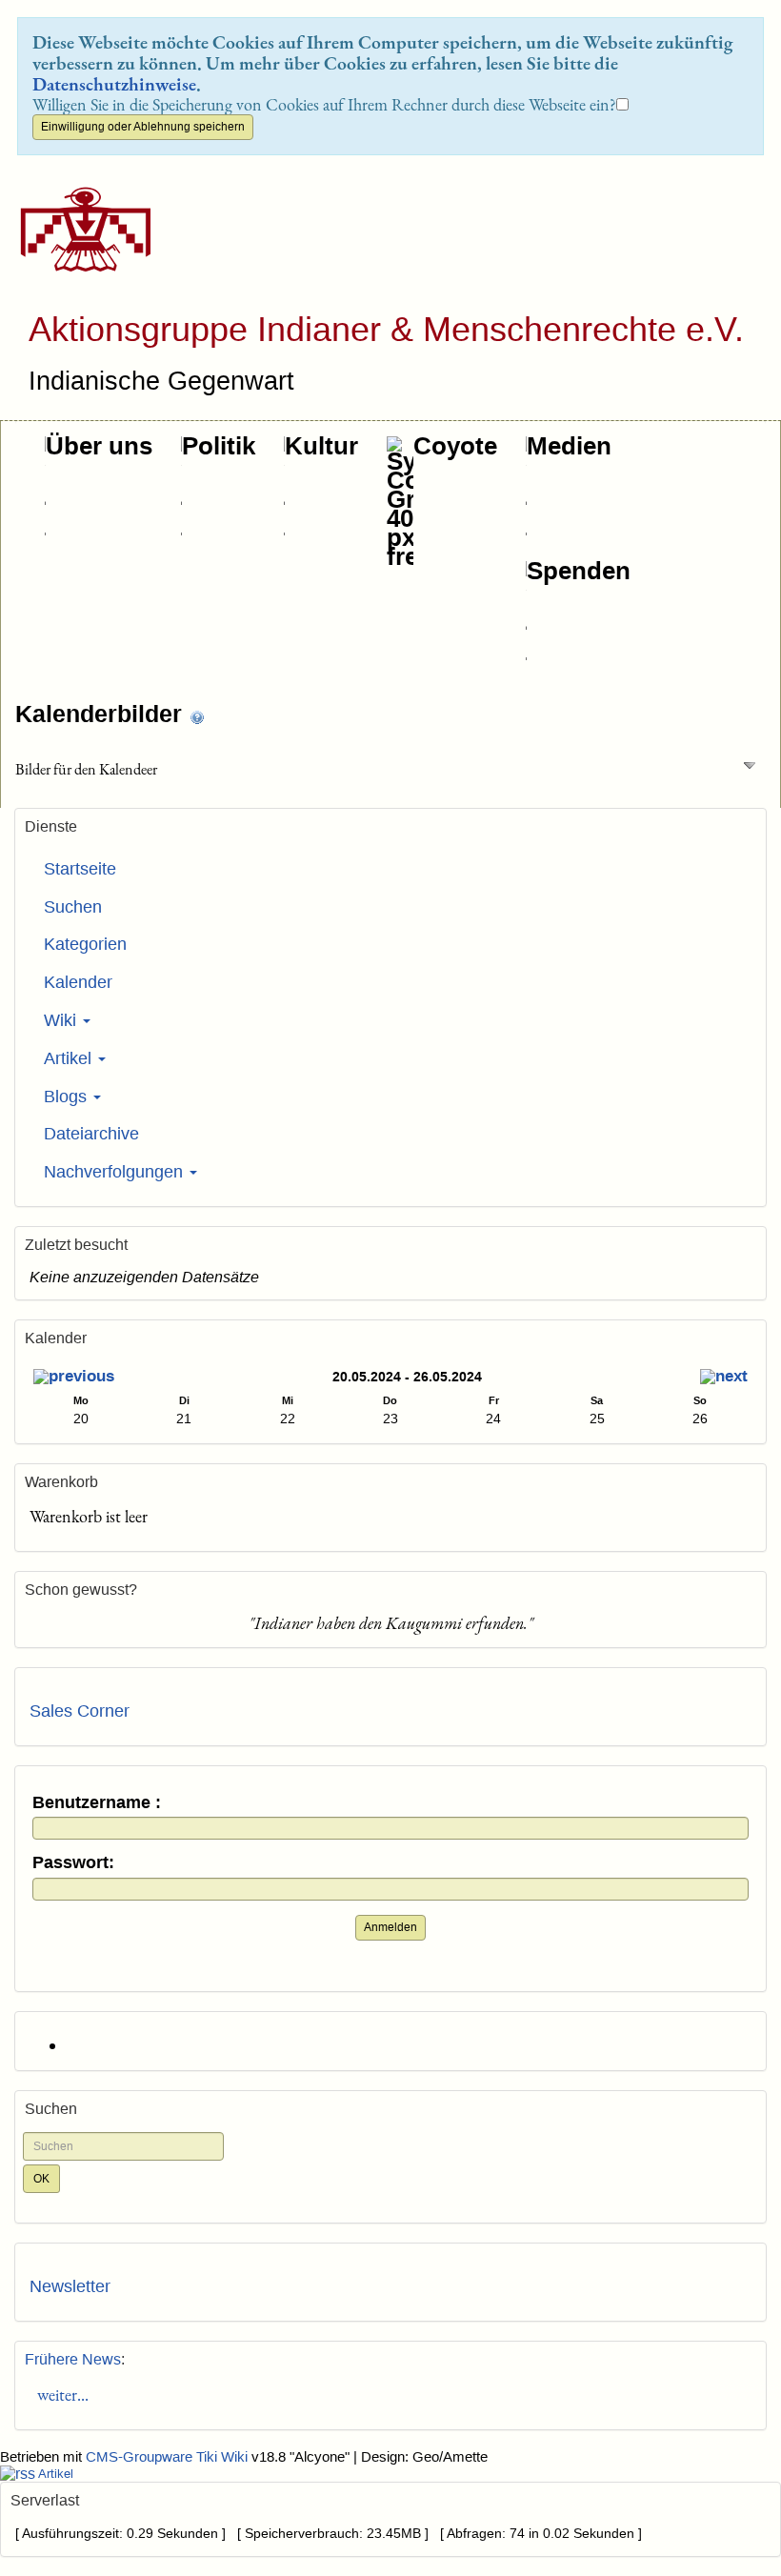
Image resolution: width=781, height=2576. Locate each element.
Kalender (78, 982)
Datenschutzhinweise (114, 84)
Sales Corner (80, 1711)
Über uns (99, 446)
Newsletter (70, 2286)
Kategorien (85, 944)
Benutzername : (97, 1803)
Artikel (70, 1058)
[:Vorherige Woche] (74, 1379)
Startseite (80, 869)
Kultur (321, 446)
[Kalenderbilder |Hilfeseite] (197, 716)
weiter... (59, 2395)
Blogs (68, 1097)
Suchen (73, 907)
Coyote (455, 446)
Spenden (579, 571)
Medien (569, 446)
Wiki (62, 1020)
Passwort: (73, 1863)
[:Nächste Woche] (724, 1379)
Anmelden (390, 1927)
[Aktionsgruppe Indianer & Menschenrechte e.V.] (79, 229)
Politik (219, 446)
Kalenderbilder (102, 714)
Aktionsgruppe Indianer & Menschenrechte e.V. (386, 329)
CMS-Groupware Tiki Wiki (169, 2457)
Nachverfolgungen (116, 1172)
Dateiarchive (91, 1134)
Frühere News (73, 2359)
